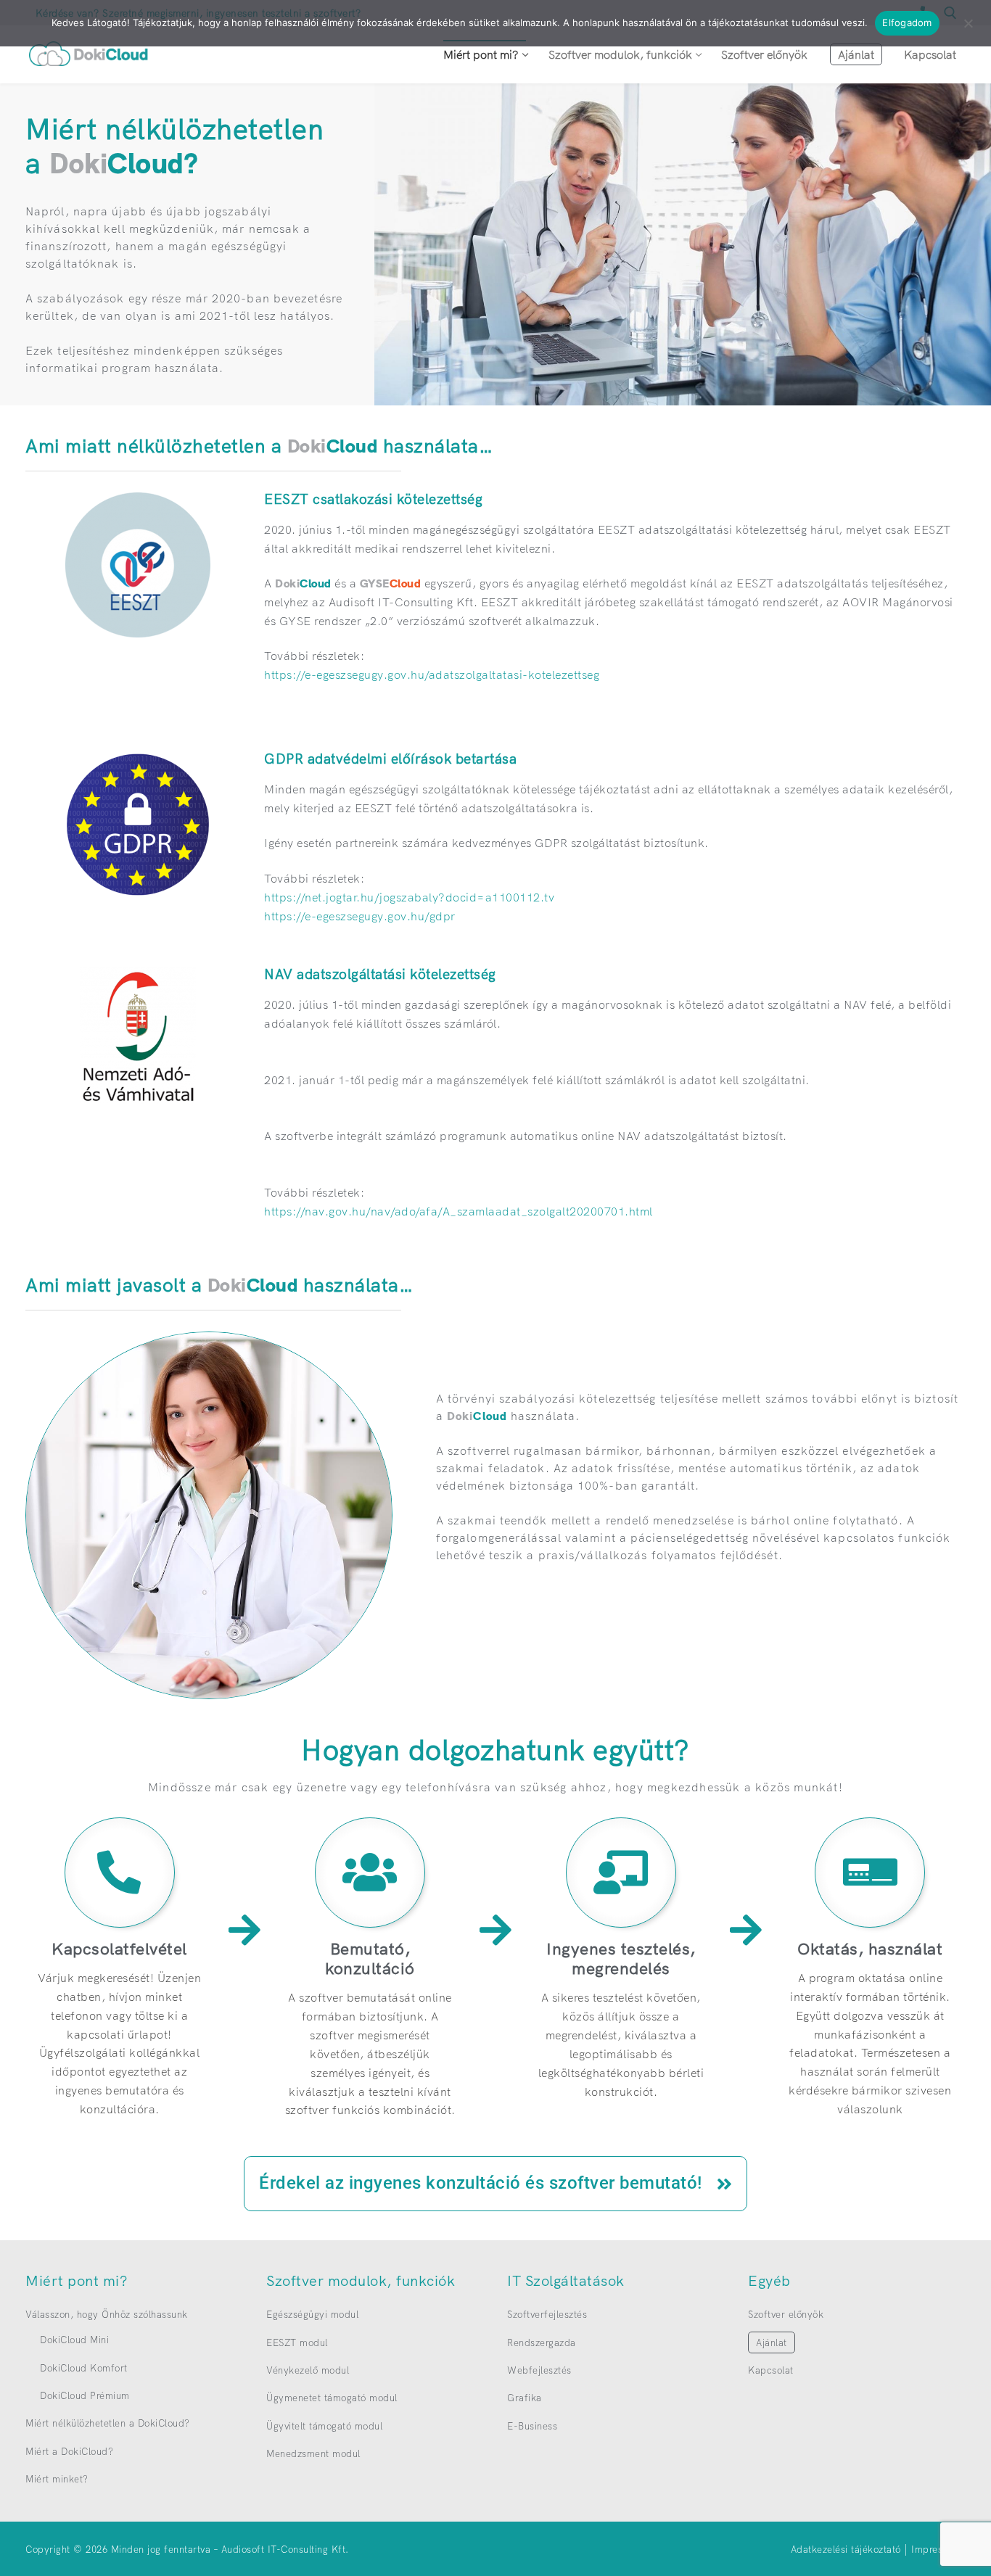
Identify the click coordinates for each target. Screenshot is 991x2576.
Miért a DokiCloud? (69, 2451)
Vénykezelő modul (308, 2370)
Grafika (525, 2398)
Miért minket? (57, 2479)
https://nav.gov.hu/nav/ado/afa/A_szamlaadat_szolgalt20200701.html (459, 1211)
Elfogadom (907, 22)
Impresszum (938, 2549)
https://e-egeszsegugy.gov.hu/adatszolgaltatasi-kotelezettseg (432, 674)
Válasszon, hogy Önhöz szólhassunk (107, 2314)
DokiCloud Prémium (85, 2395)
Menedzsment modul (313, 2453)
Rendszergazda (542, 2342)
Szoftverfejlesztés (547, 2314)
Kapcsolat (771, 2370)
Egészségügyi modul (312, 2314)
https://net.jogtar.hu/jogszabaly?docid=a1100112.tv (409, 897)
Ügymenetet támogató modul (332, 2398)
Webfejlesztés (539, 2370)
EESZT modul (297, 2342)
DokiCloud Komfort (84, 2368)
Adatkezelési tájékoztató (846, 2549)
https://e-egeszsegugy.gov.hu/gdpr (360, 916)
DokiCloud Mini (74, 2340)
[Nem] (968, 28)
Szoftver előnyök (786, 2314)
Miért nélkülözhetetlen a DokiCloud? (108, 2423)
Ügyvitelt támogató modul (324, 2426)
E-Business (532, 2426)
